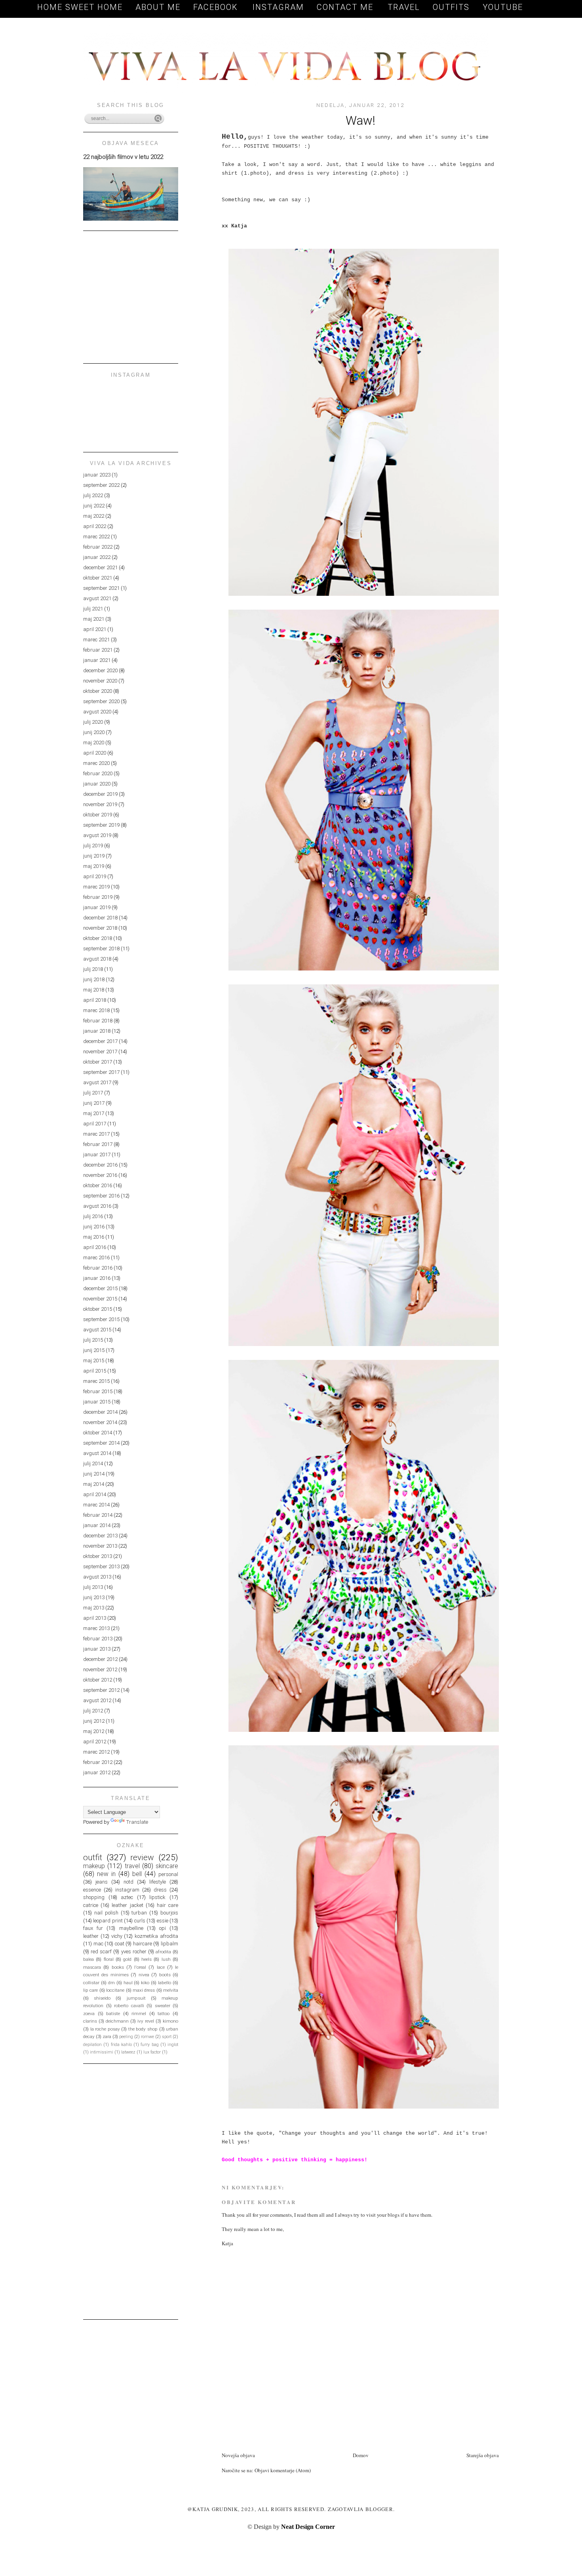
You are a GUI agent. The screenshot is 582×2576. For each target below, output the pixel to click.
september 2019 (101, 825)
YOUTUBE (503, 7)
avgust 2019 (97, 835)
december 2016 (100, 1165)
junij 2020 (94, 732)
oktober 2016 (98, 1185)
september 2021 (101, 588)
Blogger (379, 2509)
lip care (90, 1990)
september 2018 (101, 949)
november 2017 (100, 1052)
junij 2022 (94, 506)
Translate (137, 1822)
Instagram (278, 7)
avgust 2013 (97, 1577)
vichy (117, 1936)
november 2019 (100, 804)
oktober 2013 (98, 1556)
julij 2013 (93, 1587)
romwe (147, 2037)
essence (92, 1890)
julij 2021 (93, 609)
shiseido (102, 1998)
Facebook (217, 7)
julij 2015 (93, 1340)
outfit (93, 1857)
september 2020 (101, 701)
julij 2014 (93, 1463)
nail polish (106, 1913)
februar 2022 (98, 547)
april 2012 (95, 1742)
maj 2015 (94, 1360)
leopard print (108, 1921)
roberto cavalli (129, 2006)
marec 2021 (96, 640)
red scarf (101, 1952)
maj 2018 (94, 990)
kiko (145, 1983)
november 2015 (100, 1299)
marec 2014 (96, 1505)
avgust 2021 (97, 598)
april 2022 (95, 526)
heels (146, 1959)
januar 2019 (97, 907)
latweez (128, 2052)
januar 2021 (97, 660)
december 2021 (100, 567)
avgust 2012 (97, 1700)
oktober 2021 (98, 578)
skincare (167, 1866)
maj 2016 (94, 1237)
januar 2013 (97, 1649)
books (118, 1967)
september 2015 (101, 1319)
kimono (170, 2021)
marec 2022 (96, 537)
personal (168, 1874)
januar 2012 (97, 1772)
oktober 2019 (98, 815)
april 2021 (95, 629)
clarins (90, 2021)
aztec (127, 1897)
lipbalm (169, 1944)
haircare (143, 1944)
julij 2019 (93, 846)
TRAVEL (404, 7)
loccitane (115, 1990)
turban (139, 1913)
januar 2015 (97, 1402)
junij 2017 (94, 1103)
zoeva (89, 2014)
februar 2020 (98, 773)
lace (161, 1967)
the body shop (143, 2029)
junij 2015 (94, 1350)
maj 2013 (94, 1608)
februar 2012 (98, 1762)
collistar (91, 1983)
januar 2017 (97, 1155)
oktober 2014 (98, 1433)
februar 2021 (98, 650)
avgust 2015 (97, 1330)
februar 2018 (98, 1021)
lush (166, 1959)
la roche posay (105, 2029)
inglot (173, 2045)
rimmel (139, 2014)
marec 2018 (96, 1010)
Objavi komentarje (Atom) (283, 2470)
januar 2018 (97, 1031)
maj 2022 (94, 516)
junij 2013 (94, 1597)
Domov (361, 2455)
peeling (126, 2037)
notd (128, 1882)
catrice (91, 1905)
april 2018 (95, 1000)
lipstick (157, 1897)
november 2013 (100, 1546)
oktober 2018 (98, 938)
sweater (163, 2006)
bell (137, 1874)
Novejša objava (238, 2455)
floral (109, 1959)
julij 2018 (93, 969)
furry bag (149, 2045)
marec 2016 (96, 1257)
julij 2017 (93, 1093)
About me (158, 7)
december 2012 (100, 1659)
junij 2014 (94, 1474)
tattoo (164, 2014)
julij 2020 (93, 722)
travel (132, 1866)
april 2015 (95, 1371)
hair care (167, 1905)
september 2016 (101, 1196)
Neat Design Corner (308, 2527)
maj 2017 (94, 1113)
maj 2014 (94, 1484)
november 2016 (100, 1175)
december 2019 (100, 794)
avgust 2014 (97, 1453)
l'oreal (140, 1967)
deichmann (117, 2021)
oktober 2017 (98, 1062)
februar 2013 (98, 1639)
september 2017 (101, 1072)
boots (165, 1975)
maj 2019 (94, 866)
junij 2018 (94, 979)
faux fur (93, 1928)
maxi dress (144, 1990)
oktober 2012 (98, 1680)
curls (140, 1921)
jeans (102, 1882)
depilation (92, 2045)
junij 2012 (94, 1721)
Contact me (346, 7)
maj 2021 (94, 619)
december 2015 (100, 1288)
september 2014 (101, 1443)
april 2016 (95, 1247)
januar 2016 (97, 1278)
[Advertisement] (314, 2433)
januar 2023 (97, 475)
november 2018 (100, 928)
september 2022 (101, 485)
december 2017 (100, 1041)
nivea (144, 1975)
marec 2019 (96, 887)
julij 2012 (93, 1711)
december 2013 (100, 1536)
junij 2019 (94, 856)
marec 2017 (96, 1134)
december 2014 (100, 1412)
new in (106, 1874)
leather (91, 1936)
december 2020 (100, 670)
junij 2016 (94, 1227)
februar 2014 (98, 1515)
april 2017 (95, 1124)
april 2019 (95, 876)
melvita (171, 1990)
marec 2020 (96, 763)
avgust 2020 (97, 712)
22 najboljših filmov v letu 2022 (123, 157)
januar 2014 (97, 1525)
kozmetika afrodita (156, 1936)
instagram (127, 1890)
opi (163, 1928)
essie (163, 1921)
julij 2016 (93, 1216)
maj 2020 (94, 743)
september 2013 (101, 1566)
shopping (94, 1897)
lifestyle (158, 1882)
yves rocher (134, 1952)
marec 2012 (96, 1752)
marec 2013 (96, 1628)
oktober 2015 (98, 1309)
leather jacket (127, 1905)
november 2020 (100, 681)
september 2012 (101, 1690)
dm (111, 1983)
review (142, 1857)
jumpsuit (136, 1998)
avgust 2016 (97, 1206)
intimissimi (102, 2052)
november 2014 (100, 1422)
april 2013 (95, 1618)
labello (165, 1983)
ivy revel (146, 2021)
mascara (92, 1967)
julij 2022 (93, 495)
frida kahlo (121, 2045)
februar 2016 (98, 1268)
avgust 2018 (97, 959)
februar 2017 (98, 1144)
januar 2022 (97, 557)
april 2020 (95, 753)
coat (120, 1944)
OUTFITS (451, 7)
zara (107, 2036)
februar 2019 (98, 897)
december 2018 (100, 918)
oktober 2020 (98, 691)
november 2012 (100, 1669)
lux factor (152, 2052)
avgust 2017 (97, 1082)
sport (167, 2037)
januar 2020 (97, 784)
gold (127, 1959)
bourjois (169, 1913)
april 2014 (95, 1494)
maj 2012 (94, 1731)
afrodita (163, 1952)
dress (160, 1890)
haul (128, 1983)
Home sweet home (80, 7)
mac (98, 1944)
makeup (94, 1866)
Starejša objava (483, 2455)
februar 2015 (98, 1391)
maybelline (131, 1928)
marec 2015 (96, 1381)
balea (88, 1959)
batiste (113, 2014)
